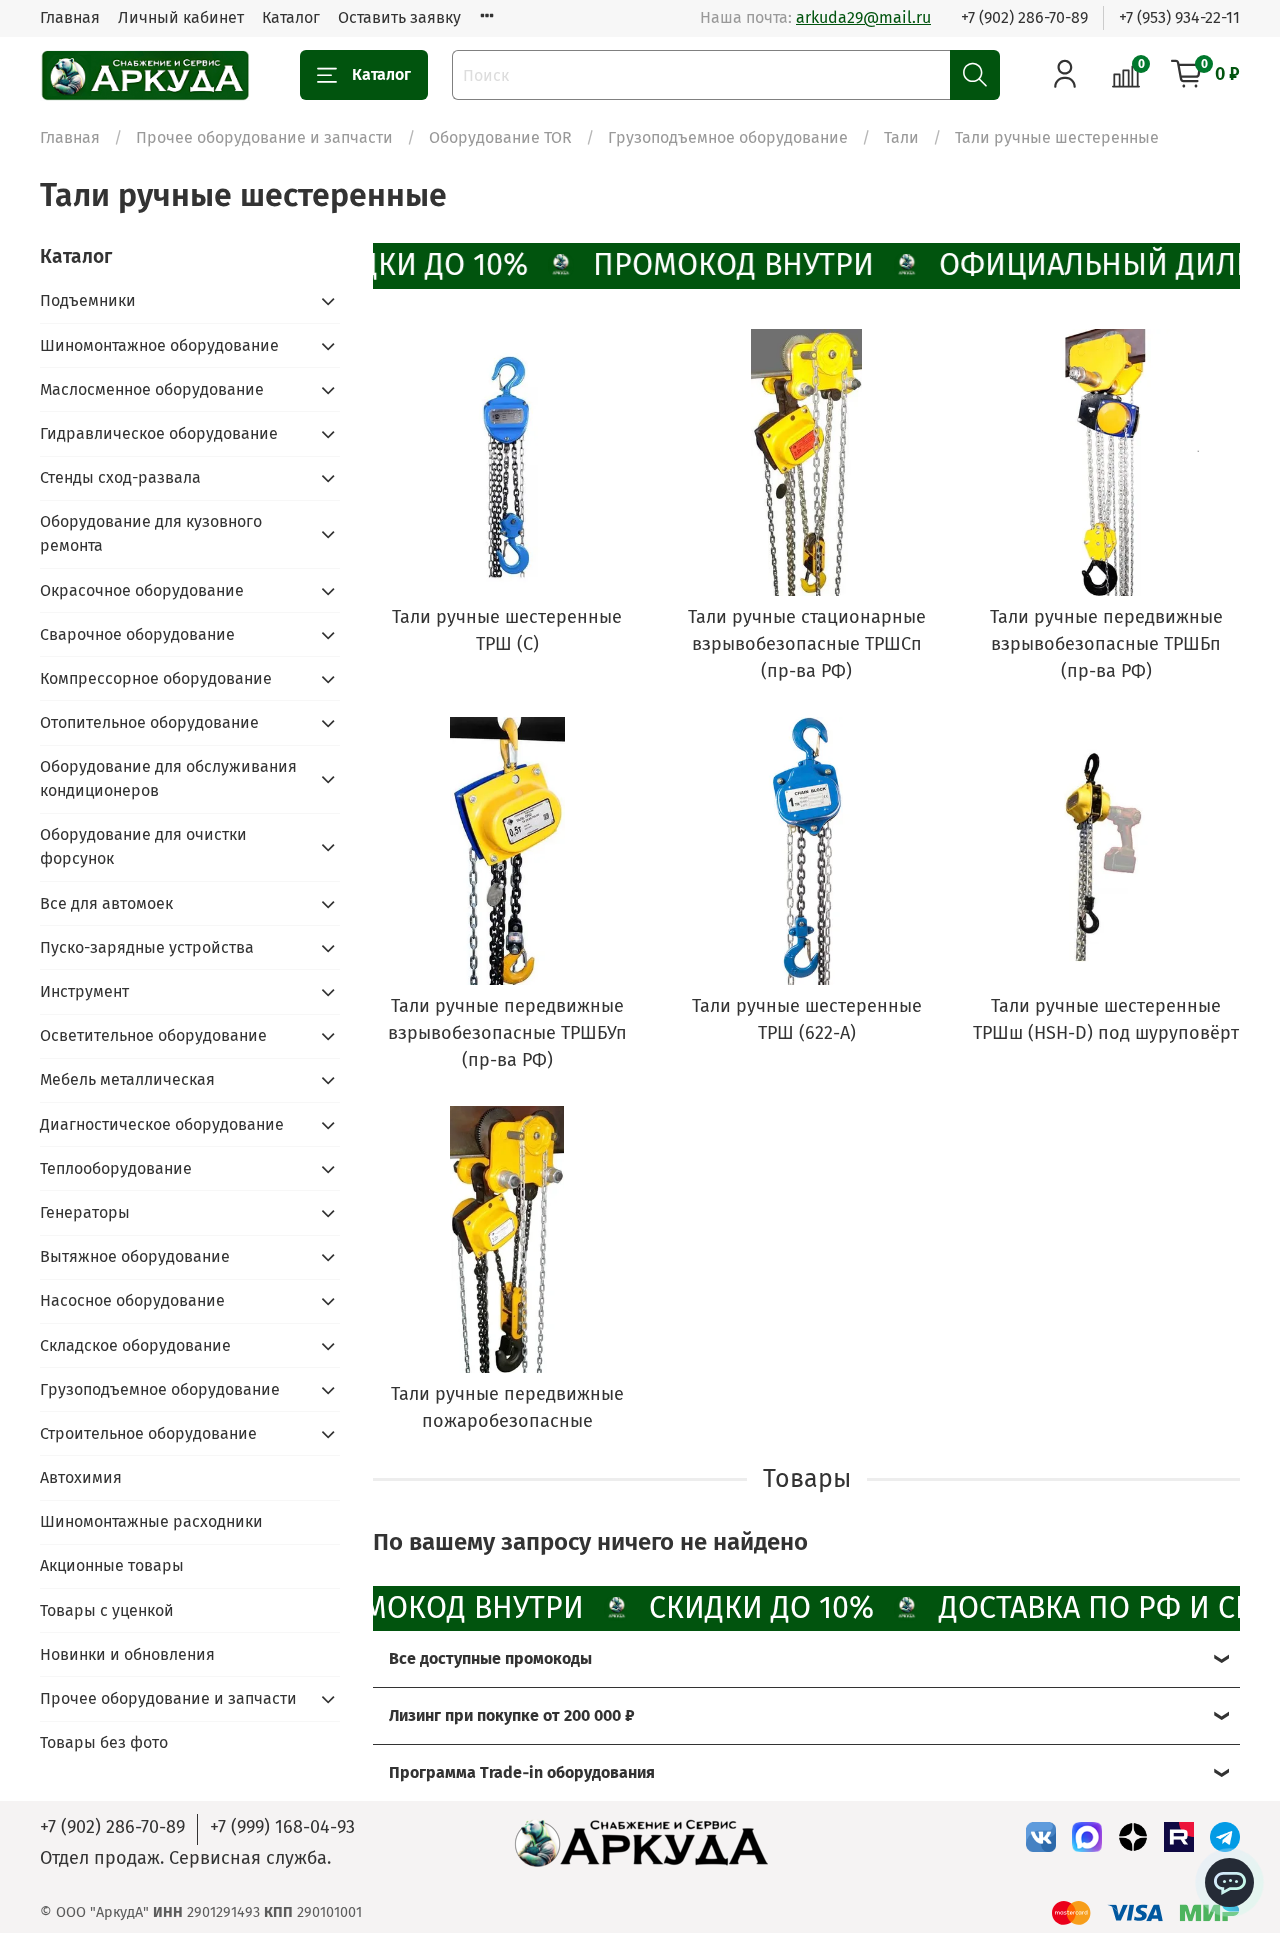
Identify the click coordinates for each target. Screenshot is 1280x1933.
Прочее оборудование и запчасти (264, 137)
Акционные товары (112, 1565)
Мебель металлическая (127, 1079)
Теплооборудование (116, 1168)
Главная (70, 17)
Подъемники (88, 300)
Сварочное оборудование (137, 634)
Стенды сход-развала (120, 477)
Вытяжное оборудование (135, 1256)
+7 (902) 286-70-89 (1024, 17)
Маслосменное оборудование (152, 389)
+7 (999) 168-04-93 (282, 1827)
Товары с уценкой (107, 1610)
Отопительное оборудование (149, 722)
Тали (901, 137)
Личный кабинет (181, 17)
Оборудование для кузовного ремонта (151, 533)
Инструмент (84, 991)
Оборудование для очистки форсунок (143, 846)
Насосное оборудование (132, 1300)
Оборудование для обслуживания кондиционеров (168, 778)
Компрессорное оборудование (156, 678)
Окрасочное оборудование (142, 590)
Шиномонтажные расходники (151, 1521)
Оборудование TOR (500, 137)
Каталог (291, 17)
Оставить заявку (399, 17)
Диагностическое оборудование (162, 1124)
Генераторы (85, 1212)
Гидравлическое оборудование (159, 433)
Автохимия (81, 1477)
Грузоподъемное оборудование (728, 137)
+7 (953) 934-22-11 (1179, 17)
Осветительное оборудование (153, 1035)
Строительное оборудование (148, 1433)
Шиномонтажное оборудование (159, 345)
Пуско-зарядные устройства (147, 947)
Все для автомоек (106, 903)
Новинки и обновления (127, 1654)
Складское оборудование (135, 1345)
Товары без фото (104, 1742)
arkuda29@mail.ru (863, 17)
